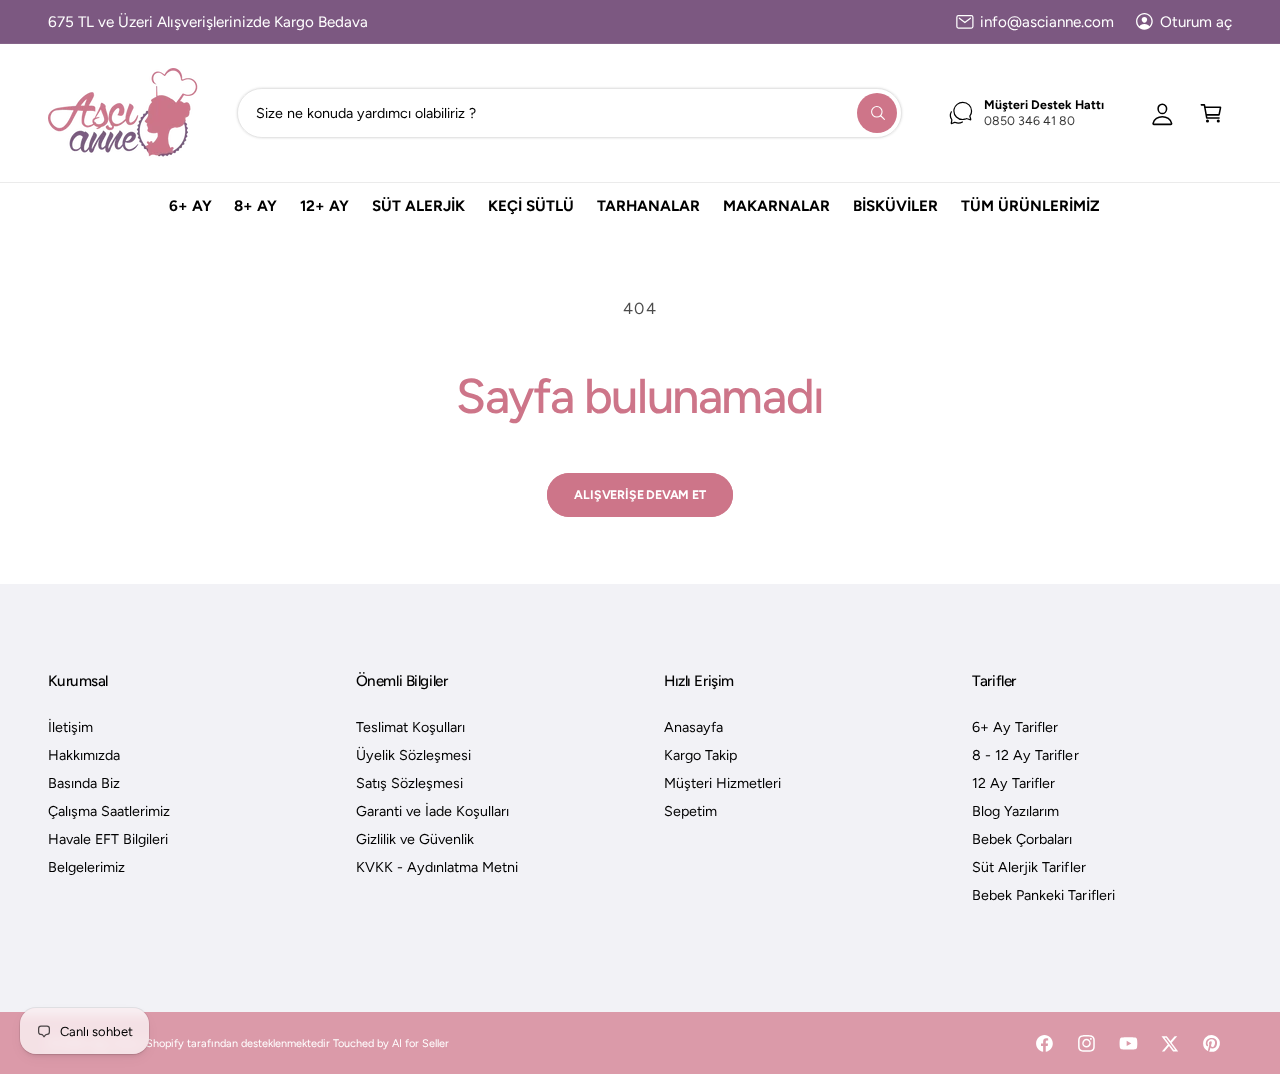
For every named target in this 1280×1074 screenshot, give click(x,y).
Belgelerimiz (86, 867)
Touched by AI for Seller (391, 1043)
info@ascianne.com (1047, 22)
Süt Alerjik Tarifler (1028, 867)
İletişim (70, 727)
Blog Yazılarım (1015, 811)
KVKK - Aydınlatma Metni (437, 867)
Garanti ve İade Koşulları (432, 811)
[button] (1211, 112)
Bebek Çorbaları (1022, 839)
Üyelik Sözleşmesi (413, 755)
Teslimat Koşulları (410, 727)
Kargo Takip (700, 755)
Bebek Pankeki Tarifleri (1043, 895)
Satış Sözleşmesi (409, 783)
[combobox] (569, 112)
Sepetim (690, 811)
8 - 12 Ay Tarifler (1025, 755)
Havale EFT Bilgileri (108, 839)
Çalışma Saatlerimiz (109, 811)
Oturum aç (1196, 22)
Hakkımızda (84, 755)
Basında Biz (84, 783)
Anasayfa (693, 727)
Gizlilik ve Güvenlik (415, 839)
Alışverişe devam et (639, 494)
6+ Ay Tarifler (1015, 727)
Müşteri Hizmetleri (722, 783)
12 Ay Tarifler (1013, 783)
